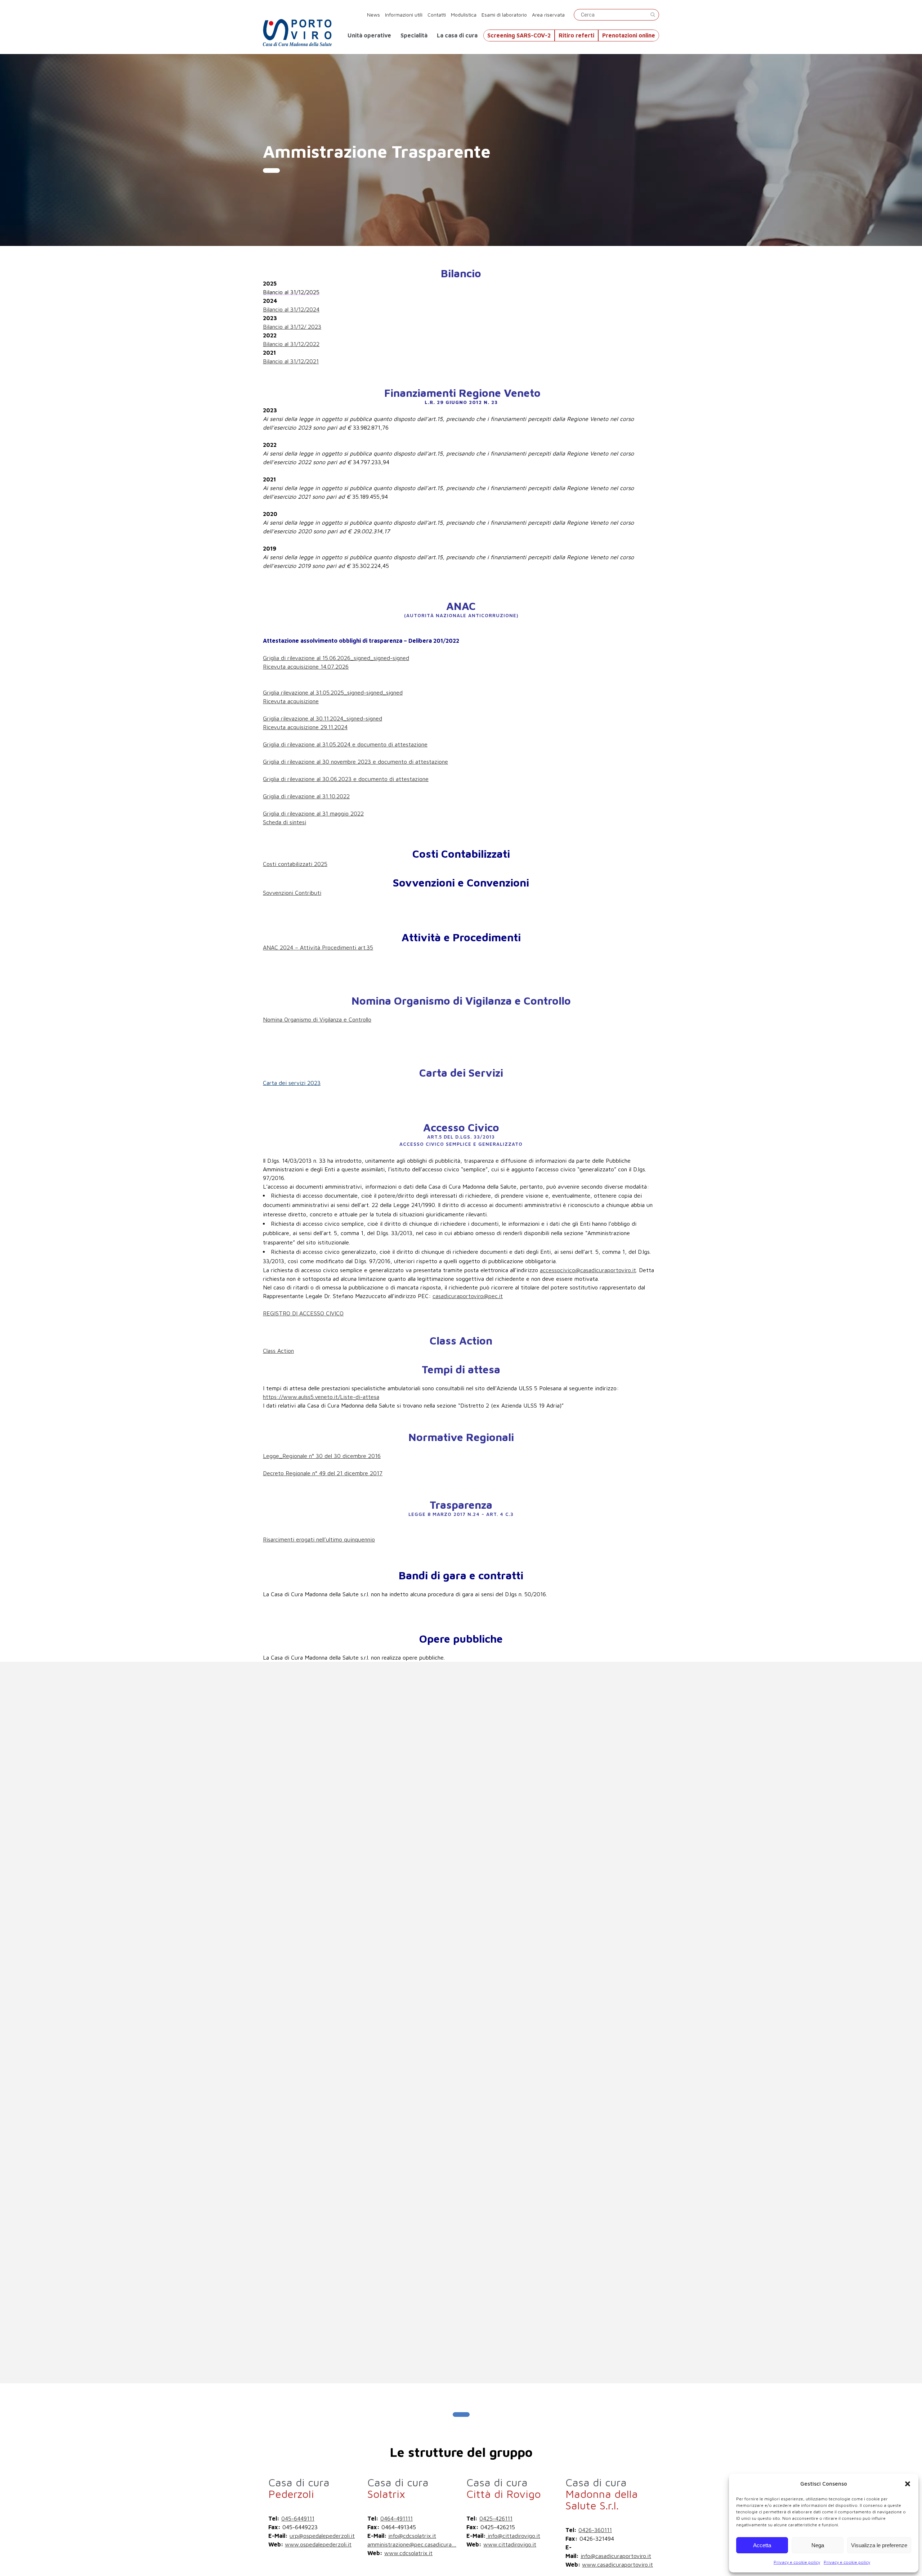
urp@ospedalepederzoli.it (322, 2536)
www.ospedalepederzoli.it (318, 2544)
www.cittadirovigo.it (510, 2544)
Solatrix (398, 2488)
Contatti (437, 15)
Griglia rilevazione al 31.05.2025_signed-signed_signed (333, 692)
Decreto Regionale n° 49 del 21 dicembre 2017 (323, 1473)
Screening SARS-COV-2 (519, 35)
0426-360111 (595, 2530)
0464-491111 (397, 2518)
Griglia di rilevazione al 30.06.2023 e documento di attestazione (346, 779)
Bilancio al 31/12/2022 (291, 344)
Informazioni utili (404, 15)
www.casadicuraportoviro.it (617, 2564)
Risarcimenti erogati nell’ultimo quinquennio (319, 1539)
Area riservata (548, 15)
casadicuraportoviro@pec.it (468, 1296)
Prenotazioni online (629, 35)
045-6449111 (298, 2518)
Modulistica (464, 15)
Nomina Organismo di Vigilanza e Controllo (317, 1019)
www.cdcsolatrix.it (408, 2553)
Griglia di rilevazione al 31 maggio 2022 (313, 813)
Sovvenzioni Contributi (292, 893)
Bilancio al (276, 327)
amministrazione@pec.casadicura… (412, 2544)
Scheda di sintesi (285, 822)
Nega (818, 2545)
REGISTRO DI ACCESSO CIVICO (303, 1313)
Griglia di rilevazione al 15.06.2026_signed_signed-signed (336, 658)
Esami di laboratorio (505, 15)
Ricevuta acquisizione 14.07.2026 (306, 667)
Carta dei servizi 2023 (292, 1083)
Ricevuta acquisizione (291, 701)
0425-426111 (496, 2518)
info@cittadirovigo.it (513, 2536)
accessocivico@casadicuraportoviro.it (588, 1270)
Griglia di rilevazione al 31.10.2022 (306, 796)
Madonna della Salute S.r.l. (602, 2494)
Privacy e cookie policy (797, 2562)
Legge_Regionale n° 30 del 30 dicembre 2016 (322, 1456)
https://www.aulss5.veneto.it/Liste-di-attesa (321, 1397)
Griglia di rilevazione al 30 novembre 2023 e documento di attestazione (355, 762)
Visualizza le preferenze (879, 2545)
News (373, 15)
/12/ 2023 (309, 327)
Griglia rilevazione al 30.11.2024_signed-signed (323, 718)
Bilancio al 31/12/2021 (291, 361)
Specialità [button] (414, 35)
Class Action (278, 1351)
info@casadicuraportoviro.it (616, 2556)
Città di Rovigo (504, 2488)
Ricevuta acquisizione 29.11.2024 (305, 727)
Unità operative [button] (369, 35)
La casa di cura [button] (457, 35)
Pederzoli (299, 2488)
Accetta (762, 2545)
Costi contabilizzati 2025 (295, 864)
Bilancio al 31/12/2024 (291, 309)
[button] (908, 2484)
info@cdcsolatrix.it (412, 2536)
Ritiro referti (576, 35)
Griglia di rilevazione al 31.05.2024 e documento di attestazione (345, 744)
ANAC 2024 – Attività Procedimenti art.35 (318, 947)
